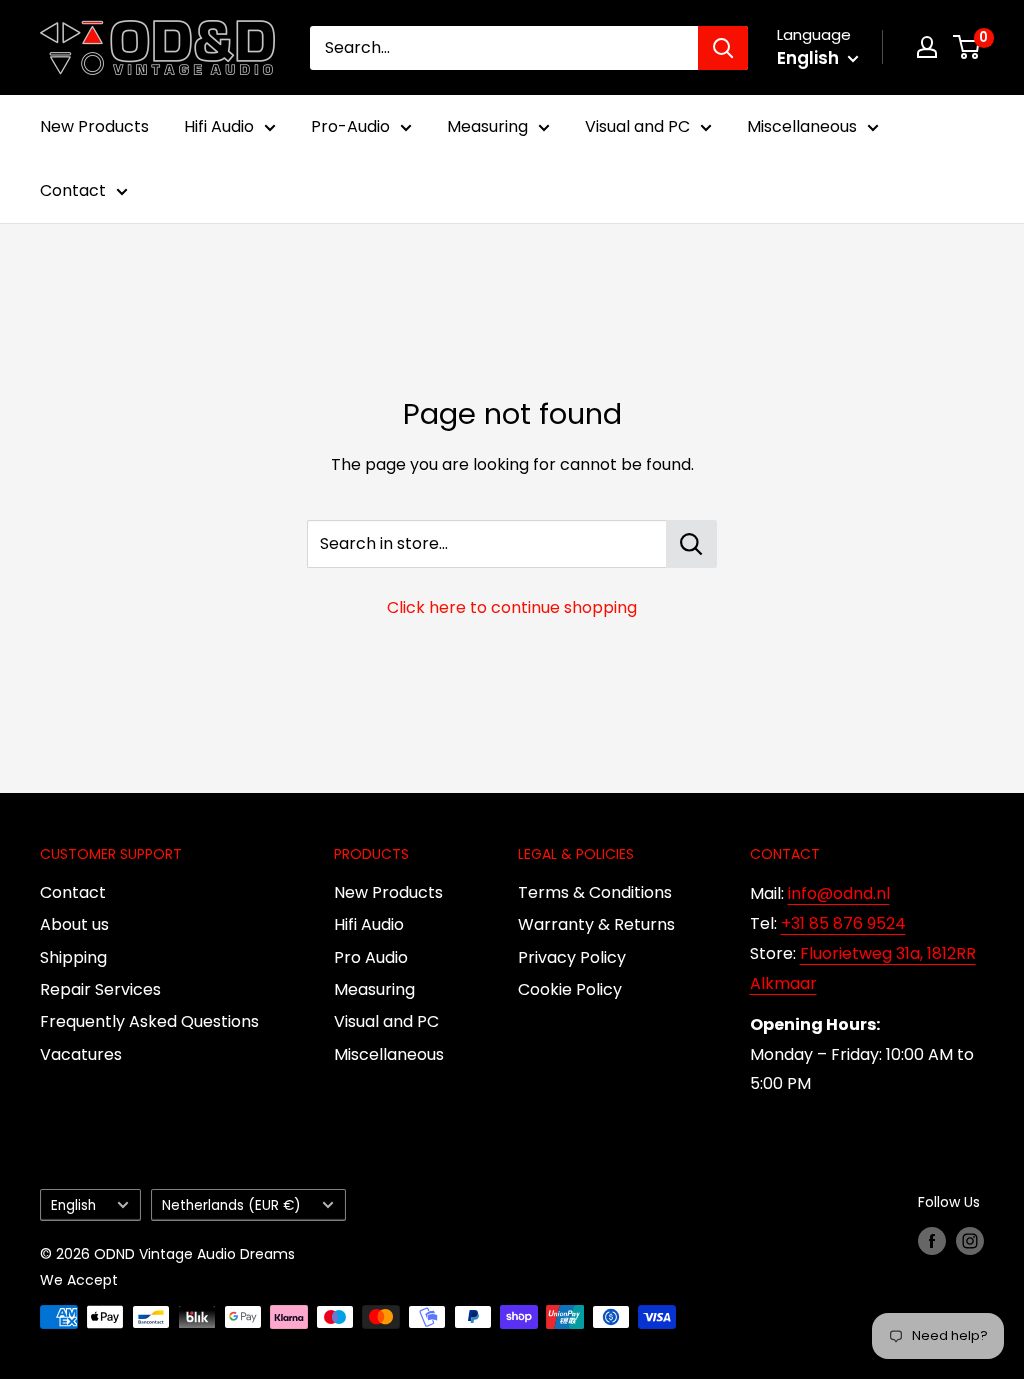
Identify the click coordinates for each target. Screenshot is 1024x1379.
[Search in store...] (691, 544)
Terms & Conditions (595, 892)
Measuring (487, 126)
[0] (967, 47)
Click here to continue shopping (512, 607)
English (73, 1205)
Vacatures (81, 1054)
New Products (94, 126)
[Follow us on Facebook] (932, 1241)
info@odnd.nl (839, 893)
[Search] (723, 48)
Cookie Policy (570, 989)
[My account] (927, 47)
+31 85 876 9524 (843, 923)
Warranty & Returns (596, 924)
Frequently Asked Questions (149, 1021)
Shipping (73, 957)
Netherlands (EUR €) (231, 1205)
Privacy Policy (572, 957)
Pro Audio (371, 957)
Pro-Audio (350, 126)
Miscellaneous (802, 126)
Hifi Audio (219, 126)
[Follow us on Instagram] (970, 1241)
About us (74, 924)
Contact (73, 190)
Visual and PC (637, 126)
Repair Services (100, 989)
